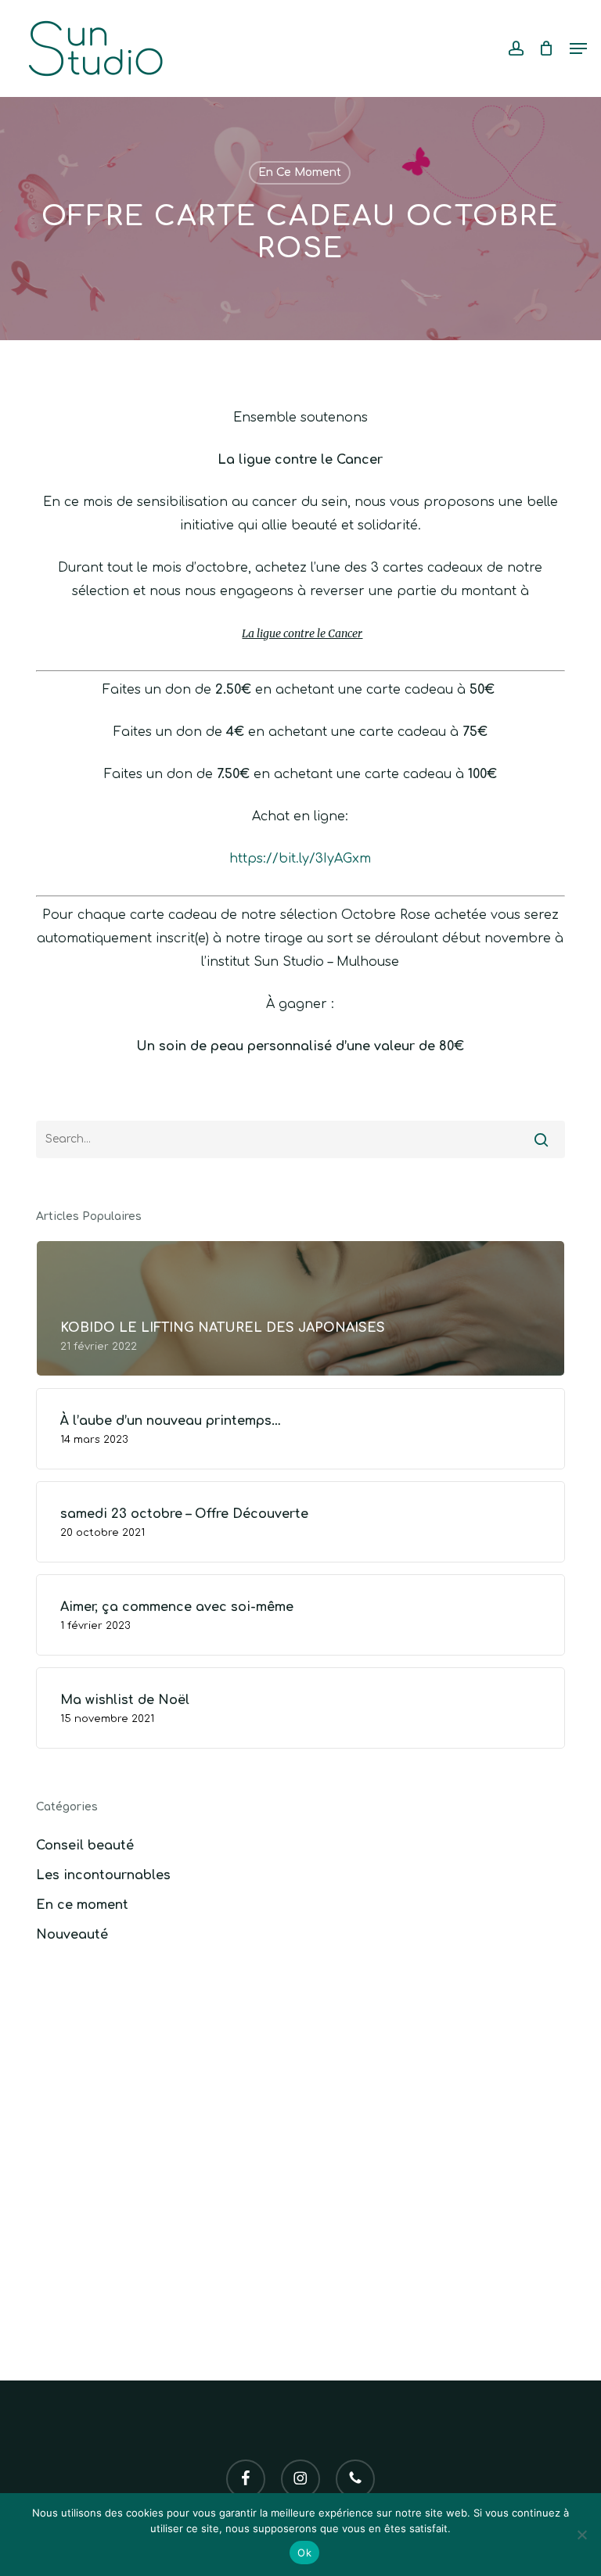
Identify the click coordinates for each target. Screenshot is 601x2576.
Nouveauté (72, 1935)
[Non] (581, 2535)
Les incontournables (103, 1875)
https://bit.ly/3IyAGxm (300, 859)
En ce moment (300, 172)
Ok (304, 2553)
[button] (578, 48)
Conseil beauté (85, 1846)
